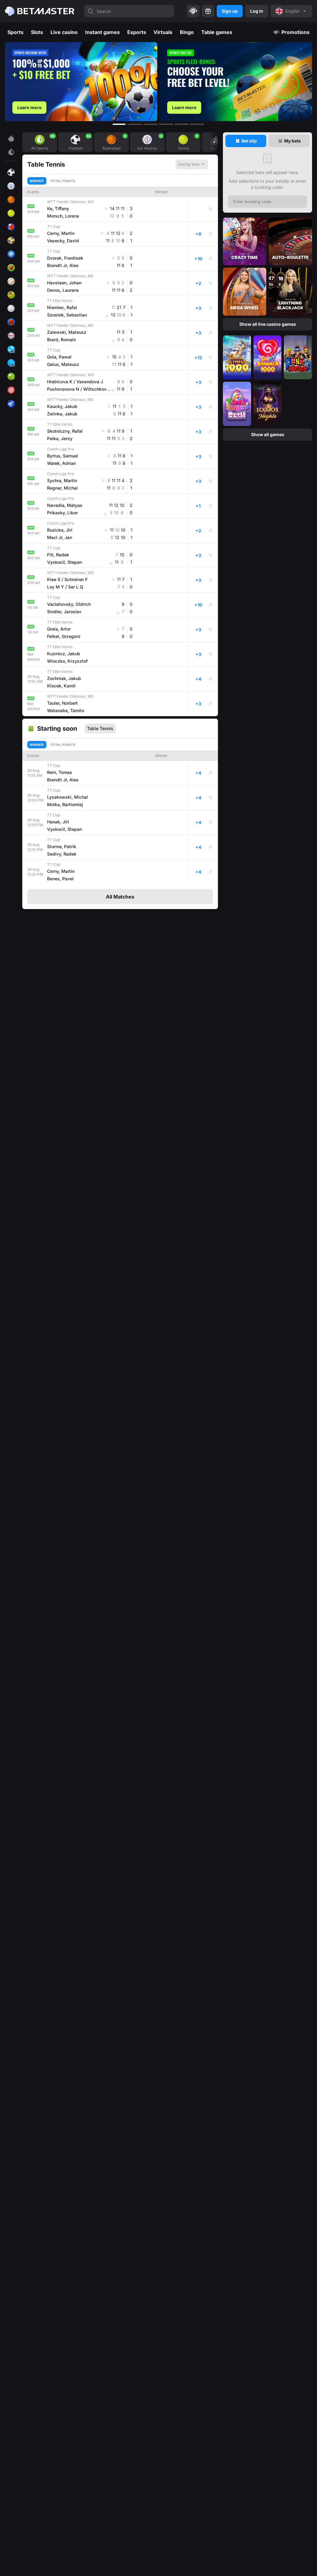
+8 (198, 234)
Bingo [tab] (187, 32)
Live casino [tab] (64, 32)
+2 (198, 283)
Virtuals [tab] (163, 32)
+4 (198, 679)
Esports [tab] (137, 32)
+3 (198, 308)
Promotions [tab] (295, 32)
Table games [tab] (217, 32)
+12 (198, 357)
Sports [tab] (15, 32)
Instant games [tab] (102, 32)
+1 (198, 506)
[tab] (246, 141)
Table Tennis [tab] (100, 728)
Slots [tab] (37, 32)
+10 (198, 259)
